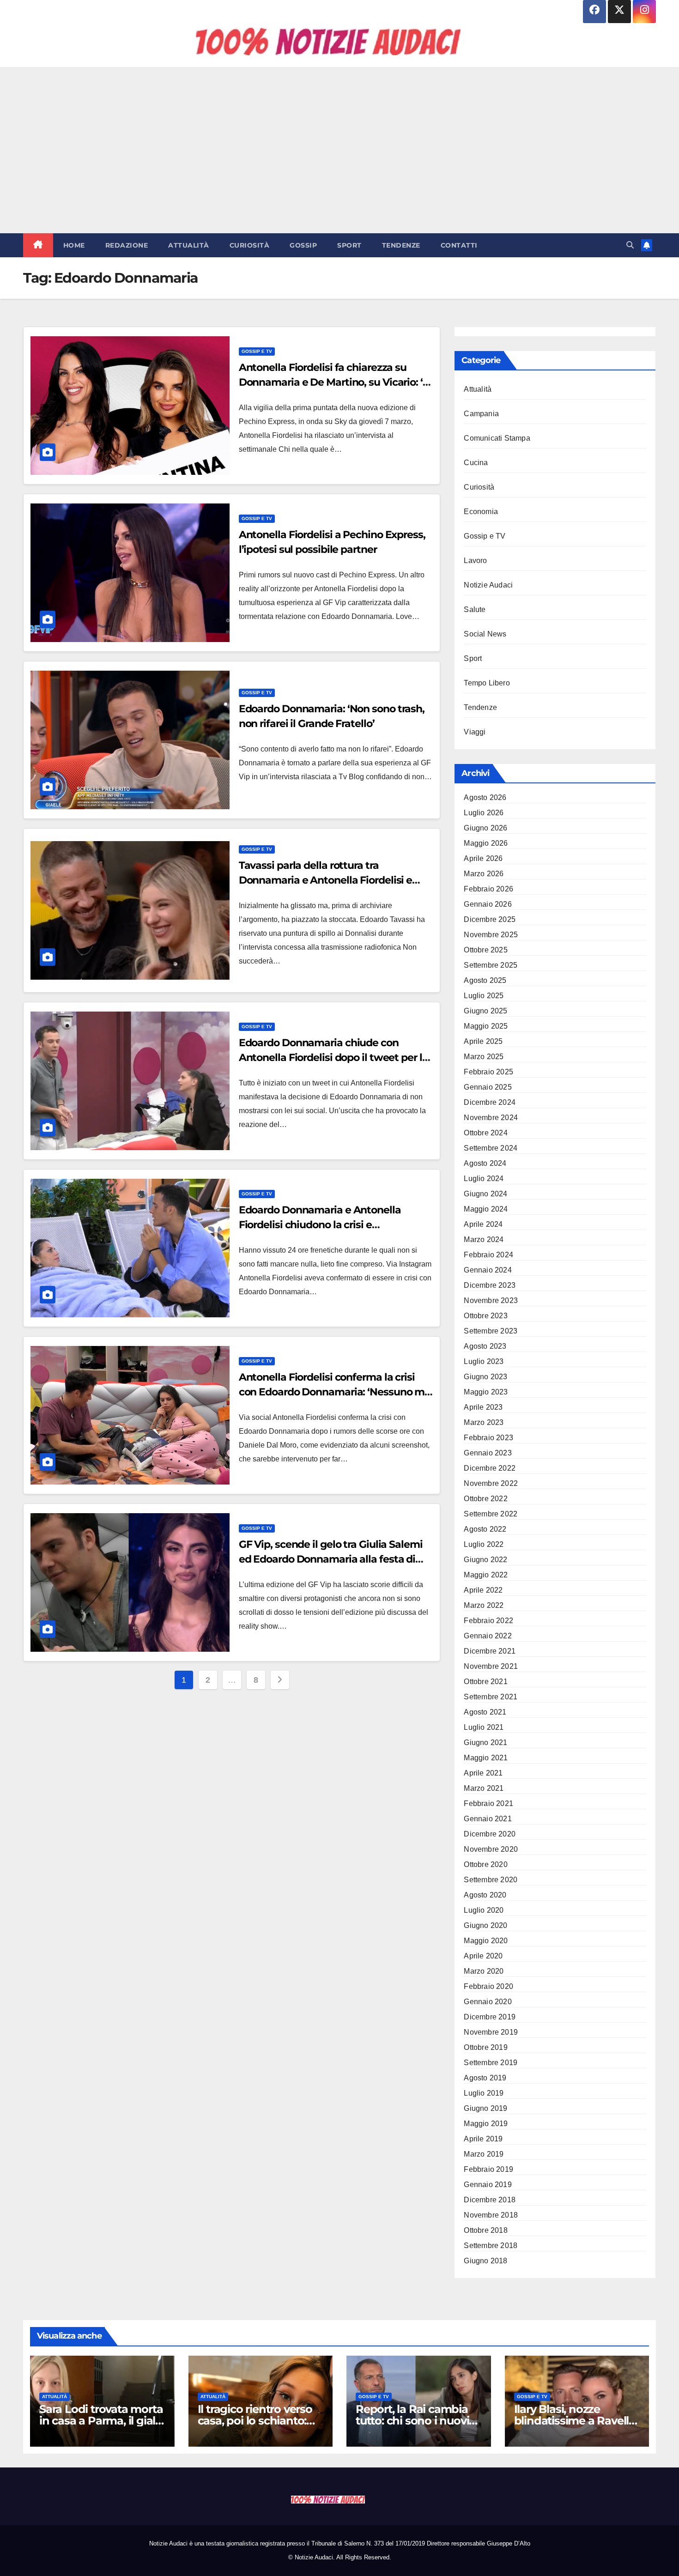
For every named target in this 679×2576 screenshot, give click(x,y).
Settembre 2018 (491, 2246)
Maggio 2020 (486, 1941)
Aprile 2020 (483, 1956)
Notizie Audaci (488, 585)
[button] (630, 245)
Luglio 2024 (484, 1179)
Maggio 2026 (486, 843)
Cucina (476, 463)
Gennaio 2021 (488, 1819)
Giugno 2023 (485, 1377)
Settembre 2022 (491, 1514)
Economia (481, 512)
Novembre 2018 (491, 2215)
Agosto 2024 (485, 1163)
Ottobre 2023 (485, 1316)
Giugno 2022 (485, 1560)
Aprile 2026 (483, 858)
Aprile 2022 (483, 1590)
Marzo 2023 (484, 1422)
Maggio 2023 (486, 1392)
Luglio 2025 (484, 996)
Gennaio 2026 (488, 904)
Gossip (303, 245)
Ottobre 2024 (485, 1133)
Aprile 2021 (483, 1773)
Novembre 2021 (491, 1666)
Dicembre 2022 (490, 1468)
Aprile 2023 (483, 1407)
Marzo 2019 (484, 2154)
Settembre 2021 (491, 1697)
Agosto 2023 (485, 1346)
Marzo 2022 (484, 1605)
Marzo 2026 (484, 874)
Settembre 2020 (491, 1880)
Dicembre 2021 (490, 1651)
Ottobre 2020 (485, 1864)
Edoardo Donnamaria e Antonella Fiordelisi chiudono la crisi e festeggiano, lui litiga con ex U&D (320, 1225)
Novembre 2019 (491, 2032)
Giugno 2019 (485, 2108)
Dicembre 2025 (490, 919)
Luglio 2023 (484, 1361)
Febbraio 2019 (488, 2169)
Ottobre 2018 (485, 2230)
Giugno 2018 (485, 2261)
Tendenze (401, 245)
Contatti (459, 245)
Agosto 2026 (485, 797)
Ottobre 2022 (485, 1499)
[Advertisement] (339, 150)
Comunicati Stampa (497, 438)
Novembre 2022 (491, 1483)
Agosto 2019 (485, 2078)
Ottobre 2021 (485, 1682)
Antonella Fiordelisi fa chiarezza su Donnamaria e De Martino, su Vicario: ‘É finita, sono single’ (334, 382)
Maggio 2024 (486, 1209)
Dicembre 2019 (490, 2017)
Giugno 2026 (485, 828)
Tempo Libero (487, 683)
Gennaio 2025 (488, 1087)
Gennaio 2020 (488, 2002)
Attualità (189, 245)
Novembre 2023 (491, 1300)
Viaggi (475, 732)
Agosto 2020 (485, 1895)
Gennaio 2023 (488, 1453)
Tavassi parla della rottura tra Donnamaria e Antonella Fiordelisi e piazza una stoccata (326, 880)
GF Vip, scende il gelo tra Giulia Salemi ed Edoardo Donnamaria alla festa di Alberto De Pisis (331, 1559)
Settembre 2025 (491, 965)
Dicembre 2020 (490, 1834)
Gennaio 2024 (488, 1270)
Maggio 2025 (486, 1026)
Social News (485, 634)
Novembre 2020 (491, 1849)
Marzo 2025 (484, 1057)
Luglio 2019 (484, 2093)
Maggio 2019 (486, 2124)
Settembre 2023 (491, 1331)
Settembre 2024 (491, 1148)
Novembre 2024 (491, 1118)
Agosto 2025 (485, 980)
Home (74, 245)
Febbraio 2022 (488, 1621)
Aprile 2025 (483, 1041)
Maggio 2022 (486, 1575)
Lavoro (475, 561)
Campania (481, 414)
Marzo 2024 (484, 1240)
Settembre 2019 (491, 2063)
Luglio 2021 (484, 1727)
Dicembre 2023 (490, 1285)
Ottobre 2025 (485, 950)
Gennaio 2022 (488, 1636)
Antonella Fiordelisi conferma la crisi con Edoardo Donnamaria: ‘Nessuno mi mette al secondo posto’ (333, 1392)
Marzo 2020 (484, 1971)
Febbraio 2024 (488, 1255)
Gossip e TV (257, 351)
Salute (475, 609)
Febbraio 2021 (488, 1803)
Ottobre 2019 (485, 2047)
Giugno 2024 (485, 1194)
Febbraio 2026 (488, 889)
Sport (349, 245)
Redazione (127, 245)
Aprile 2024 (483, 1224)
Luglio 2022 (484, 1544)
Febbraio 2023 (488, 1438)
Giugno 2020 (485, 1925)
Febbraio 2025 (488, 1072)
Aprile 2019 (483, 2139)
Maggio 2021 (486, 1758)
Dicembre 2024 (490, 1102)
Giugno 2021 (485, 1743)
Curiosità (250, 245)
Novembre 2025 (491, 935)
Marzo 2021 (484, 1788)
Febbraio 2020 (488, 1986)
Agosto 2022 (485, 1529)
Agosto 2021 (485, 1712)
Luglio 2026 (484, 813)
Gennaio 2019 (488, 2185)
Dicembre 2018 (490, 2200)
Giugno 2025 (485, 1011)
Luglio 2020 (484, 1910)
